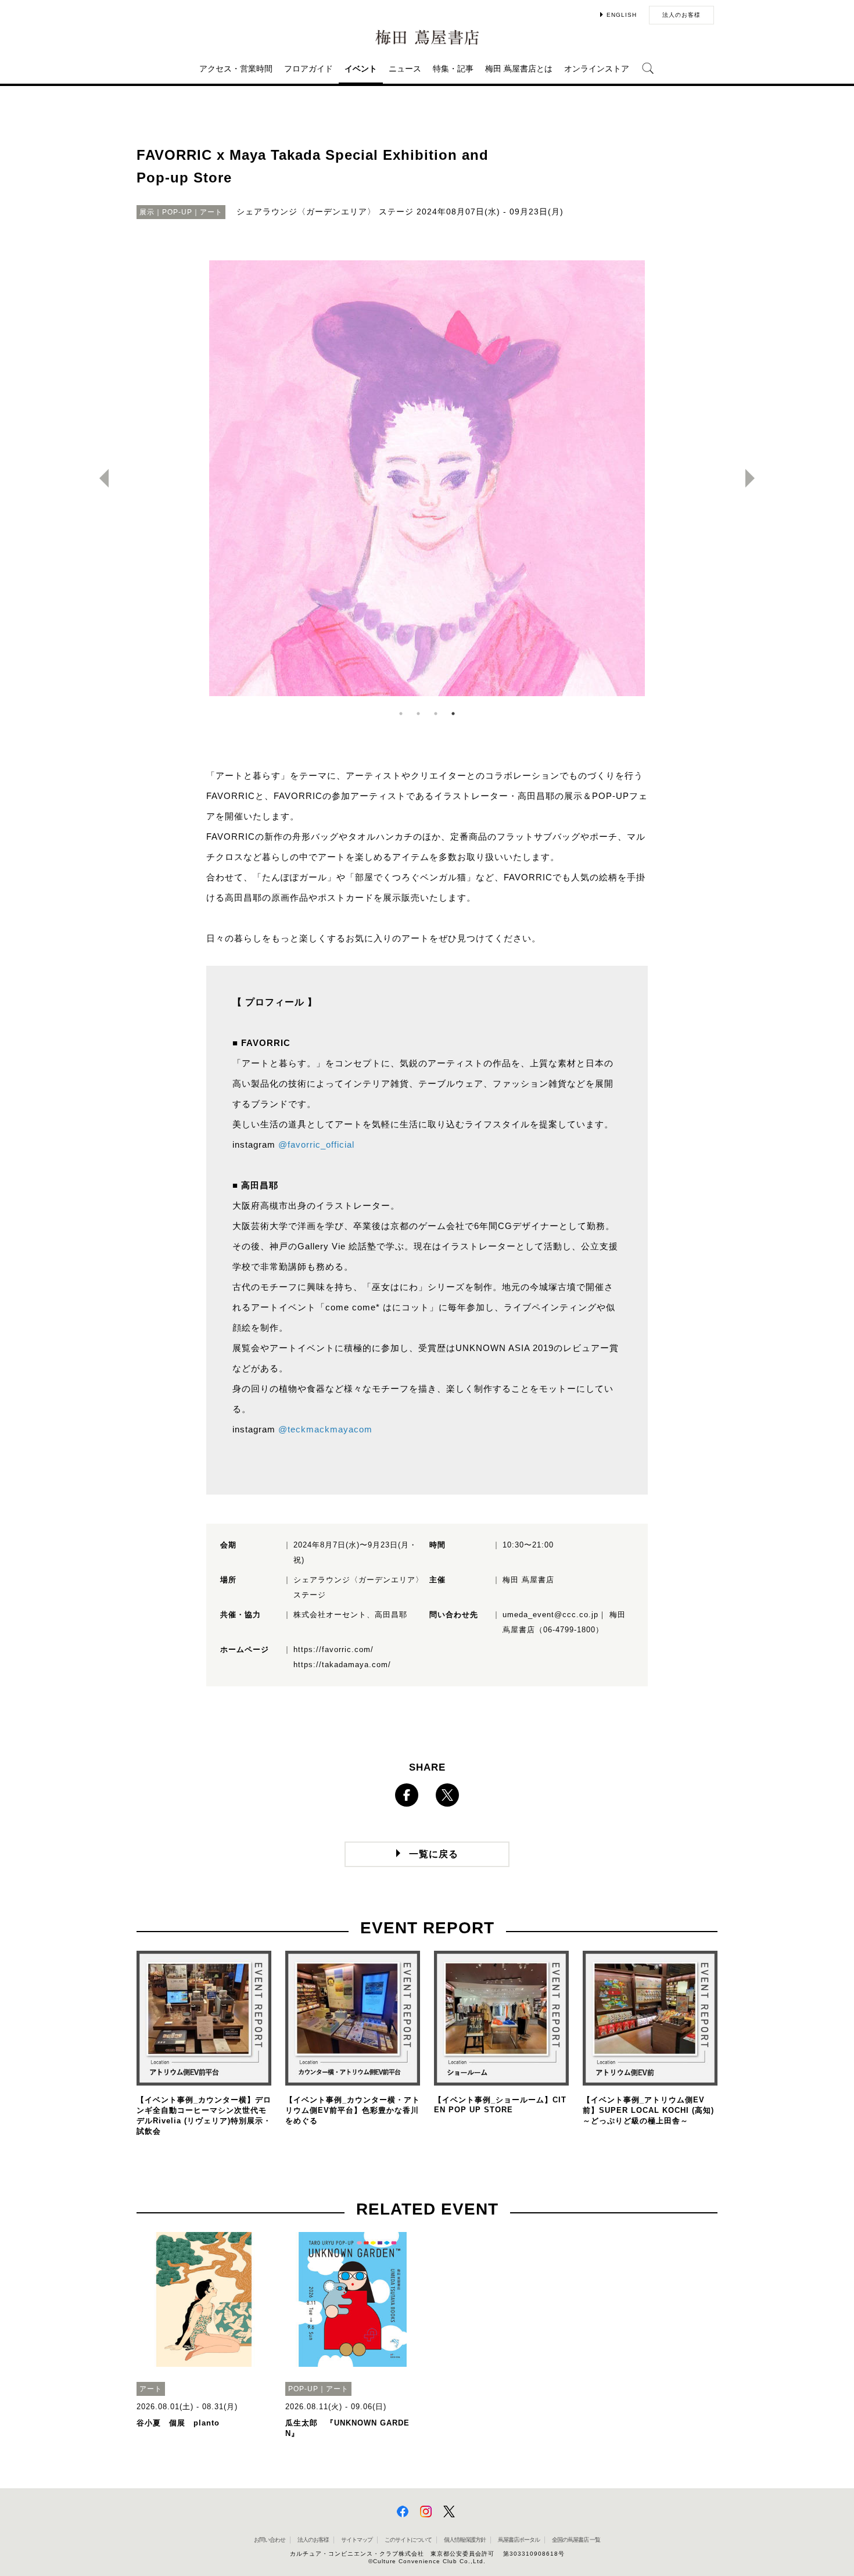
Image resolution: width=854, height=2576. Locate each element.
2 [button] (418, 714)
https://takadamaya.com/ (342, 1665)
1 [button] (401, 714)
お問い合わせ (270, 2540)
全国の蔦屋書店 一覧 (576, 2540)
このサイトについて (408, 2540)
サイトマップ (357, 2540)
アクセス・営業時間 (236, 69)
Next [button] (755, 478)
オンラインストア (597, 69)
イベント (361, 69)
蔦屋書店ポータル (519, 2540)
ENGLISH (622, 15)
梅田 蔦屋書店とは (519, 69)
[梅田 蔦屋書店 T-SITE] (427, 37)
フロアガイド (308, 69)
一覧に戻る (434, 1854)
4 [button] (453, 714)
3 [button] (436, 714)
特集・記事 (453, 69)
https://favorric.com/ (333, 1649)
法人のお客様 (681, 15)
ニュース (405, 69)
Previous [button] (99, 478)
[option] (427, 478)
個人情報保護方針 (465, 2540)
